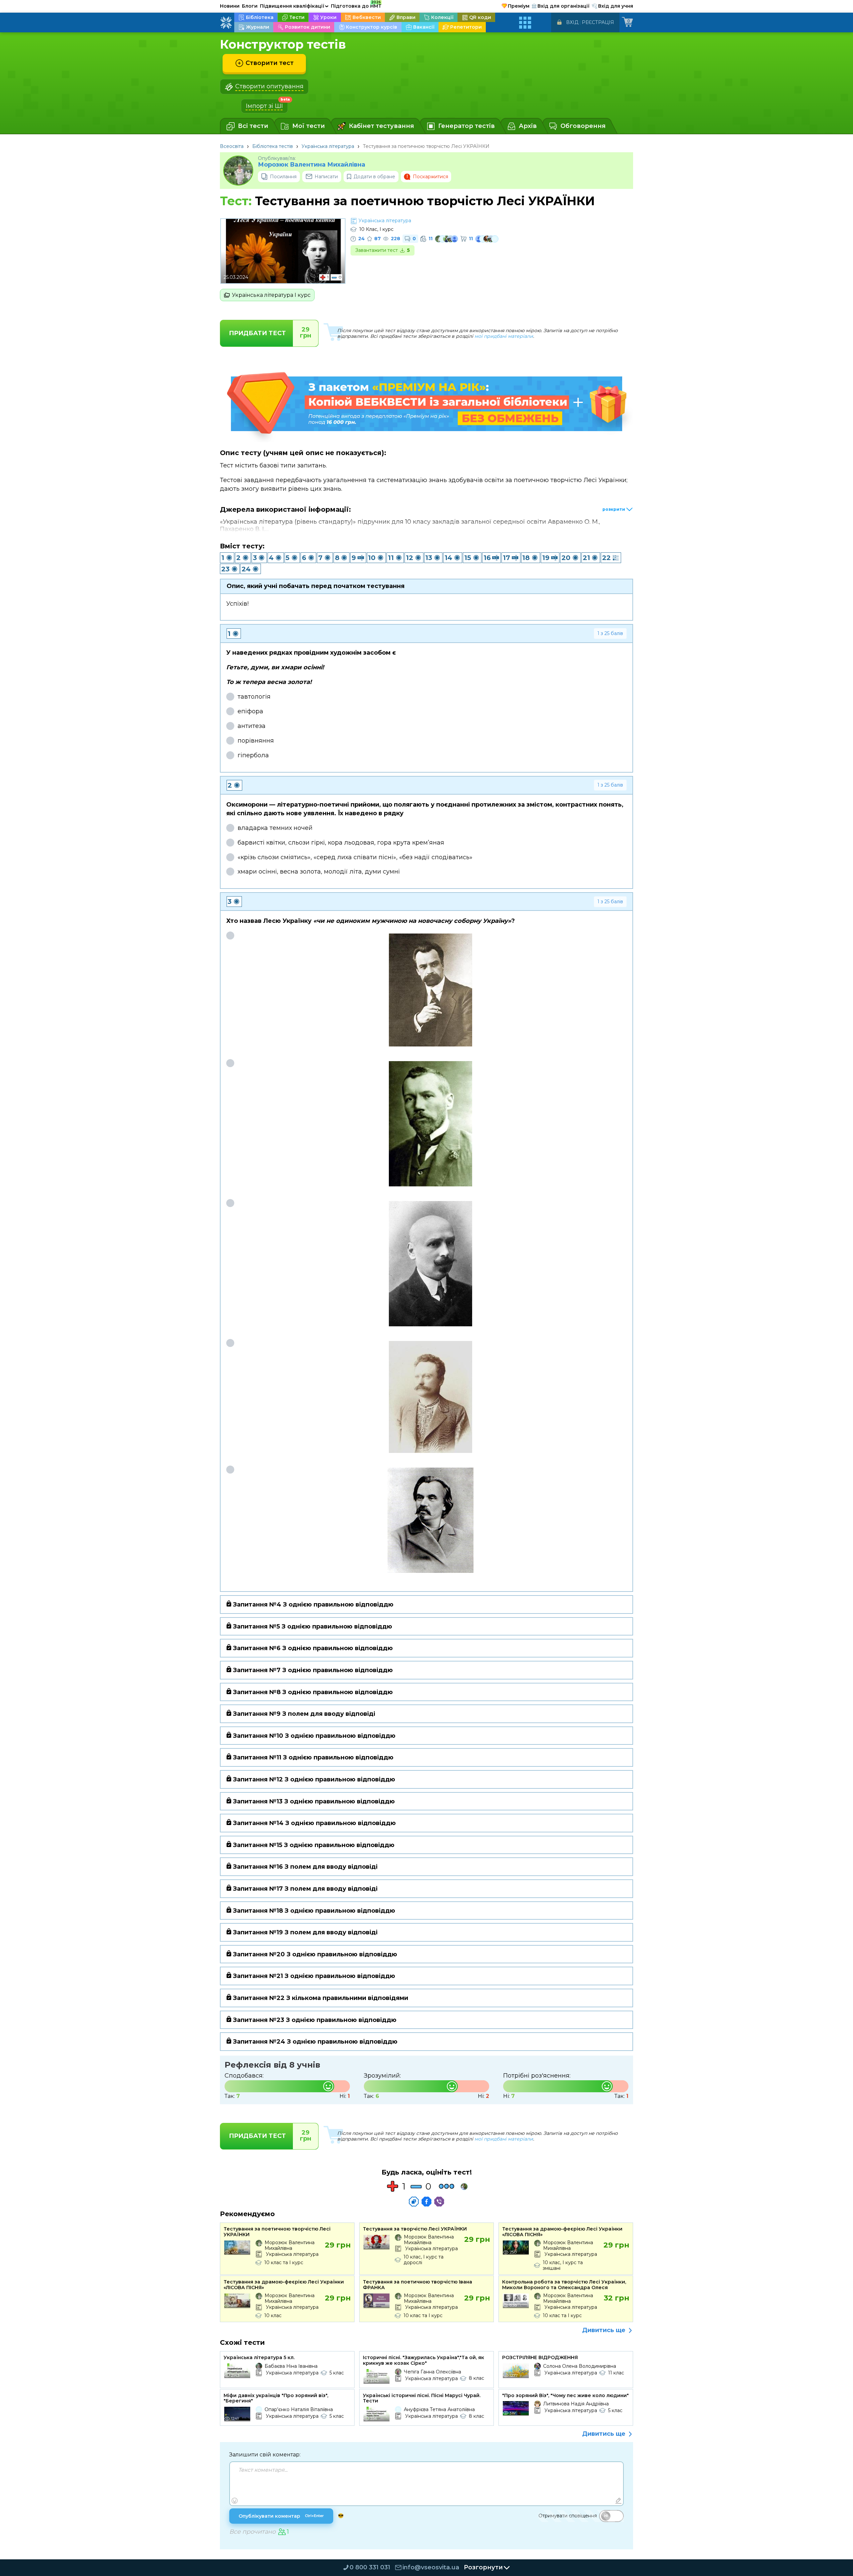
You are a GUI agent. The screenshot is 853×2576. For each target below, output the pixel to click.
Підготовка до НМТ (356, 5)
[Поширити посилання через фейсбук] (426, 2202)
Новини (230, 6)
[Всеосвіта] (226, 23)
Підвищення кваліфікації (294, 6)
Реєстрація (598, 22)
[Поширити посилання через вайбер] (439, 2202)
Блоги (250, 6)
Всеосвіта (232, 146)
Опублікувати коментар (281, 2516)
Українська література (328, 146)
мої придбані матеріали (504, 336)
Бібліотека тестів (273, 146)
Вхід (572, 22)
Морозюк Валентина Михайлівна (312, 165)
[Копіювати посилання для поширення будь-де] (414, 2202)
